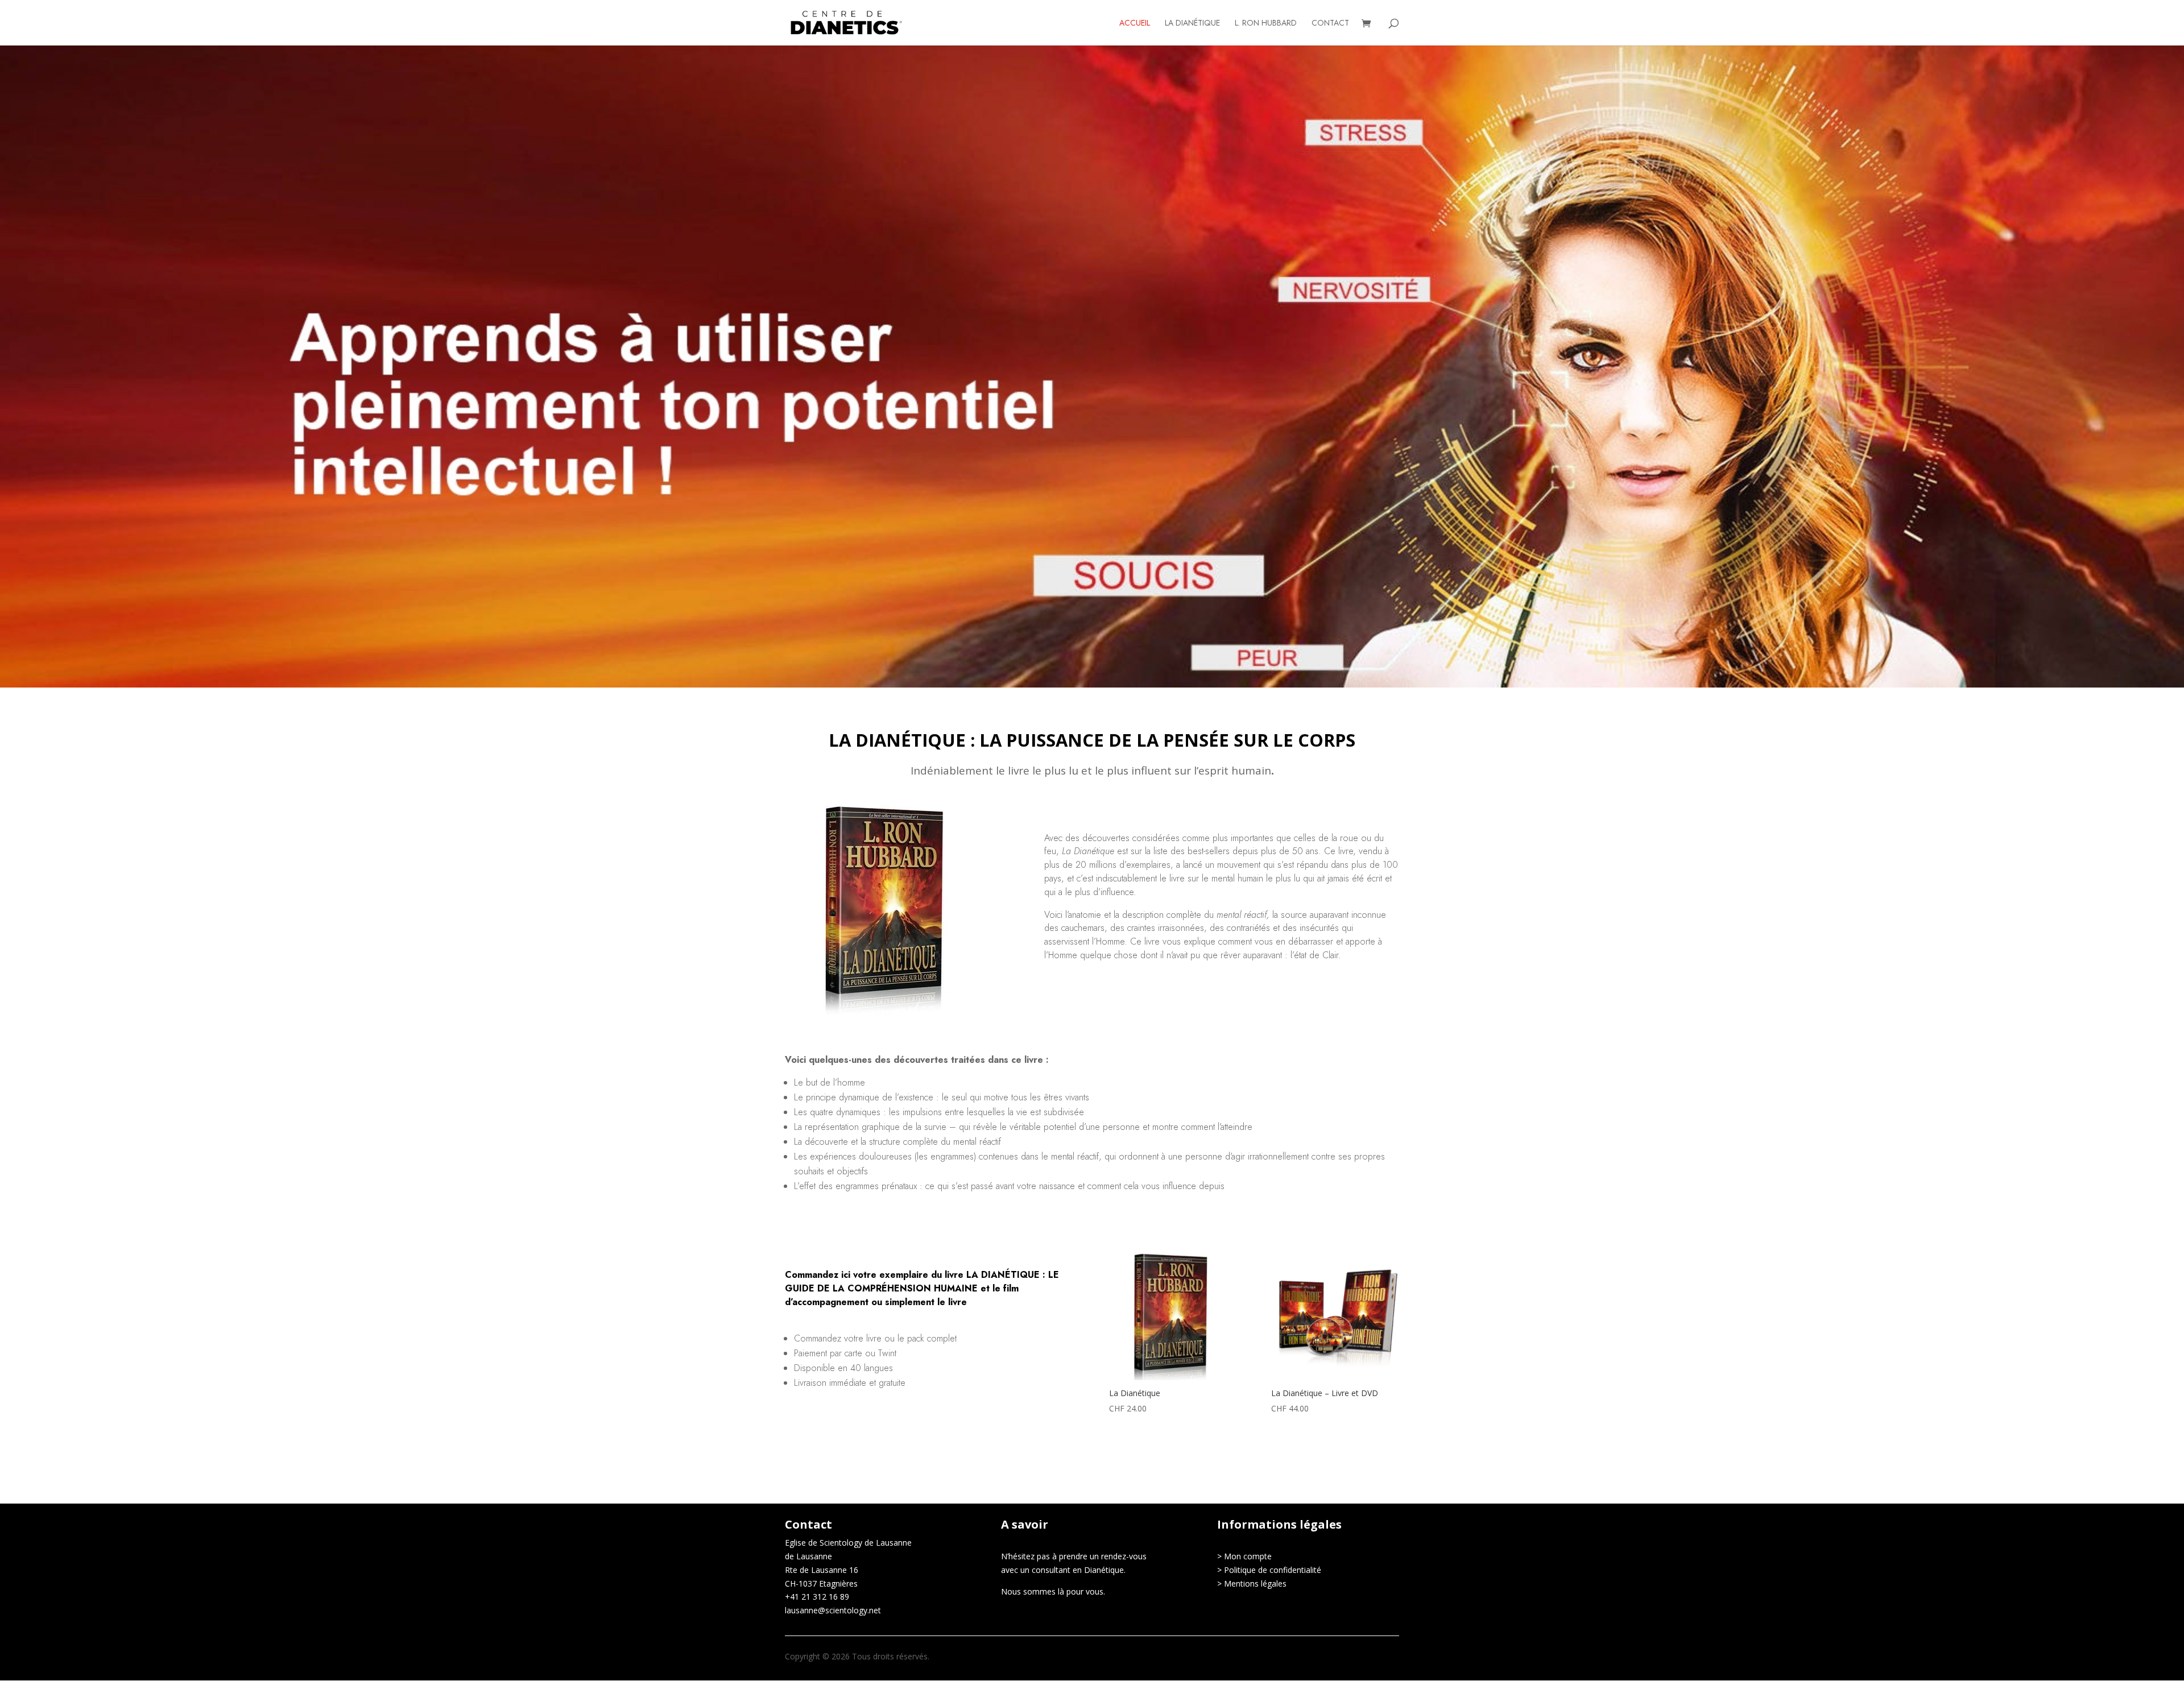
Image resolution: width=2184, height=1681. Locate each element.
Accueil (1135, 24)
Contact (1330, 24)
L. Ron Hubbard (1266, 24)
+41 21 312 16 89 (817, 1597)
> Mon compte (1244, 1556)
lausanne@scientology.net (833, 1610)
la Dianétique (1192, 24)
